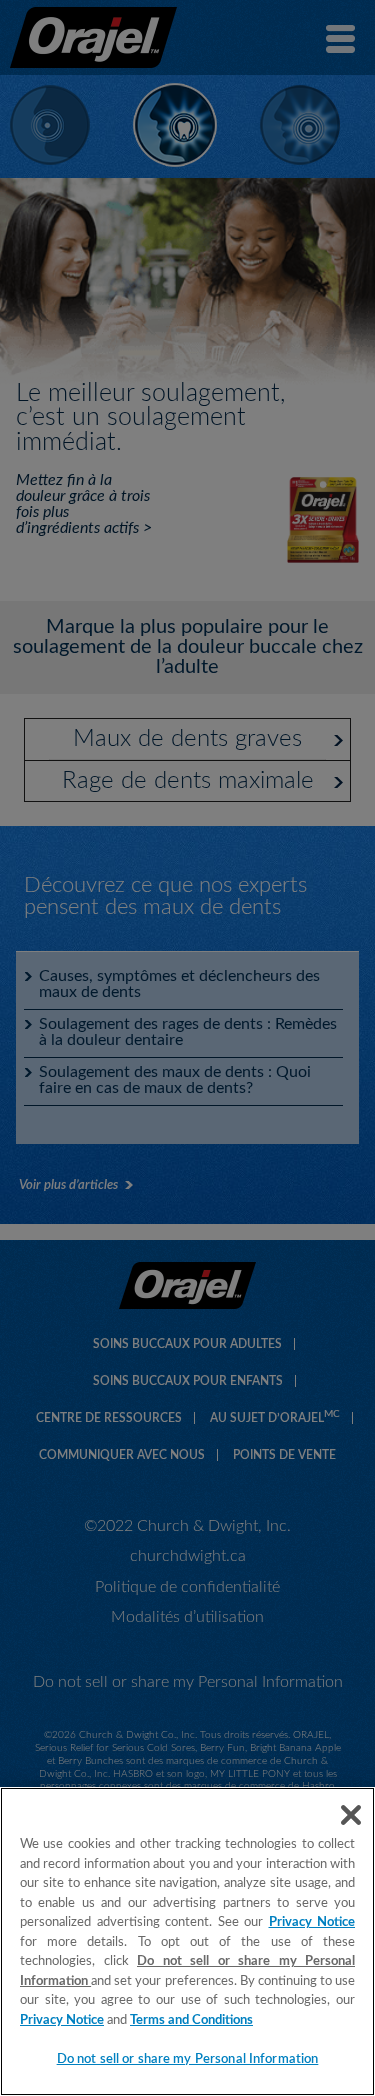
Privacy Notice (312, 1922)
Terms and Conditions (191, 2020)
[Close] (351, 1815)
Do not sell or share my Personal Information (188, 2059)
